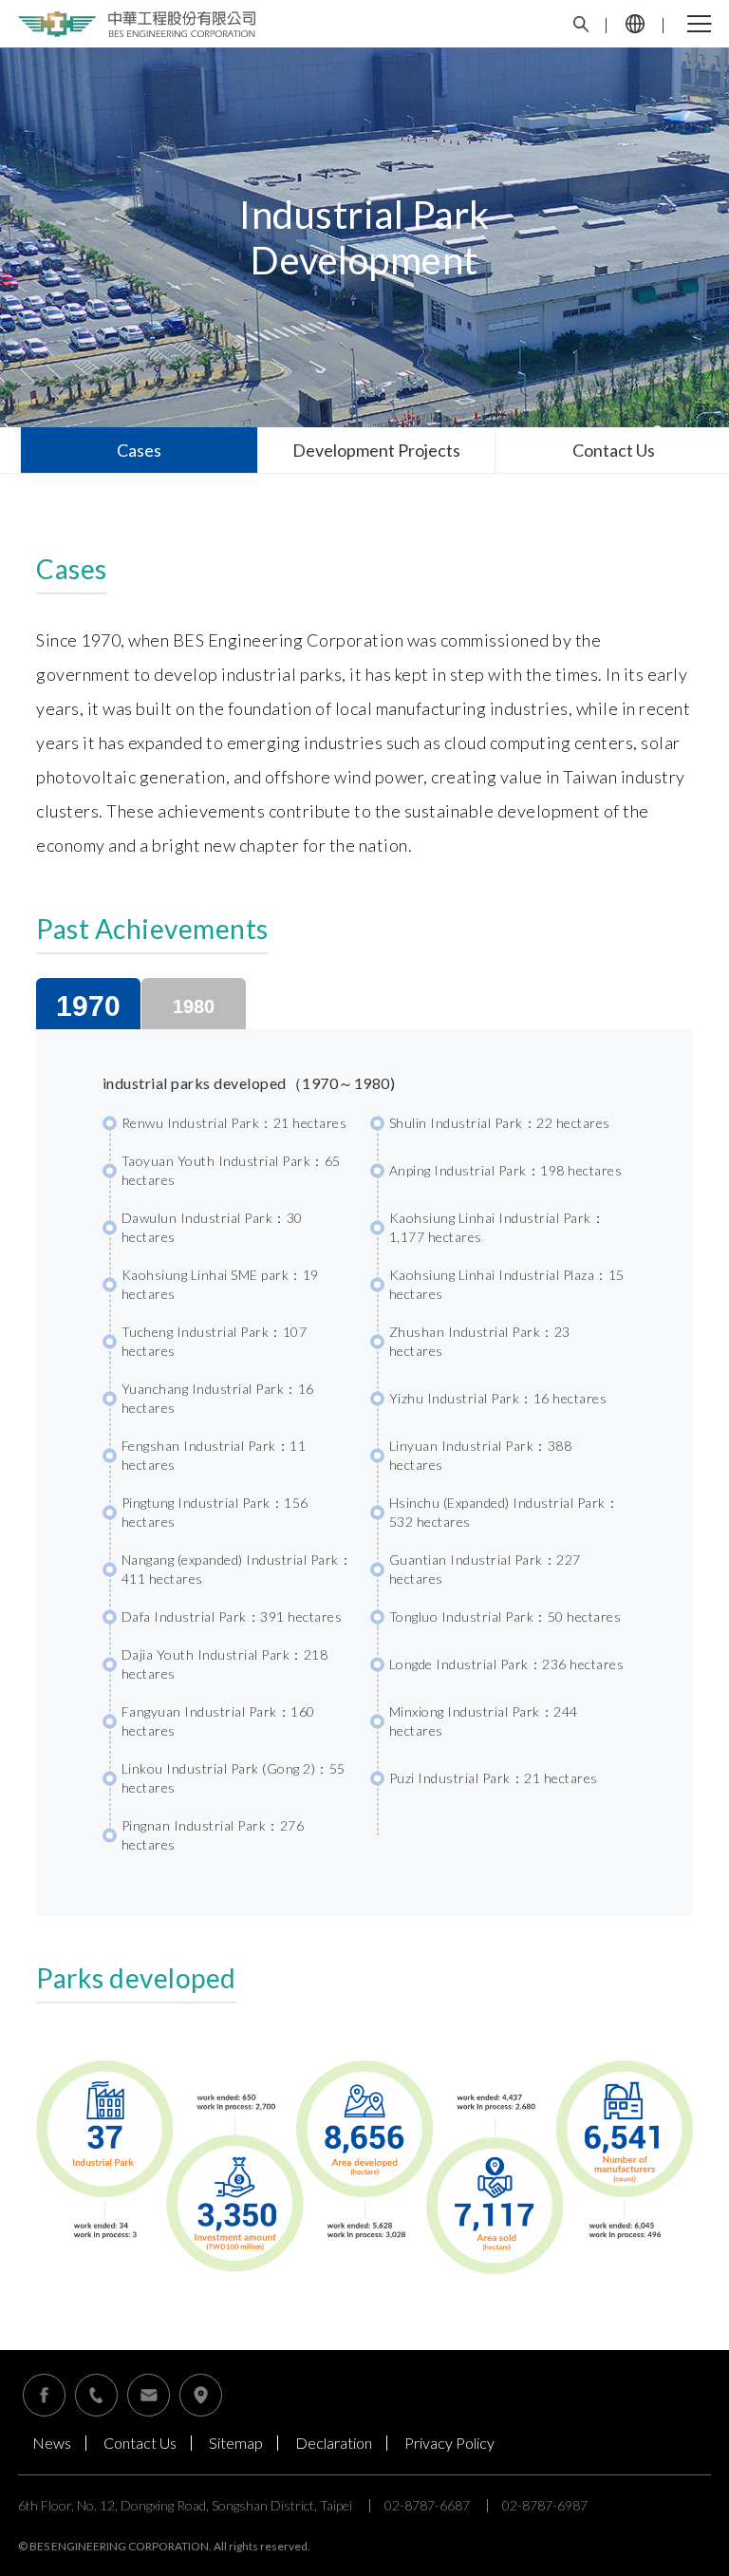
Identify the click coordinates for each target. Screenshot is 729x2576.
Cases (139, 450)
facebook (44, 2395)
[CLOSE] (700, 24)
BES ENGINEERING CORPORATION (137, 24)
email (149, 2395)
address (201, 2395)
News (52, 2443)
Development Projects (376, 450)
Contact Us (96, 2395)
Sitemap (236, 2443)
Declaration (334, 2443)
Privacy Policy (449, 2443)
